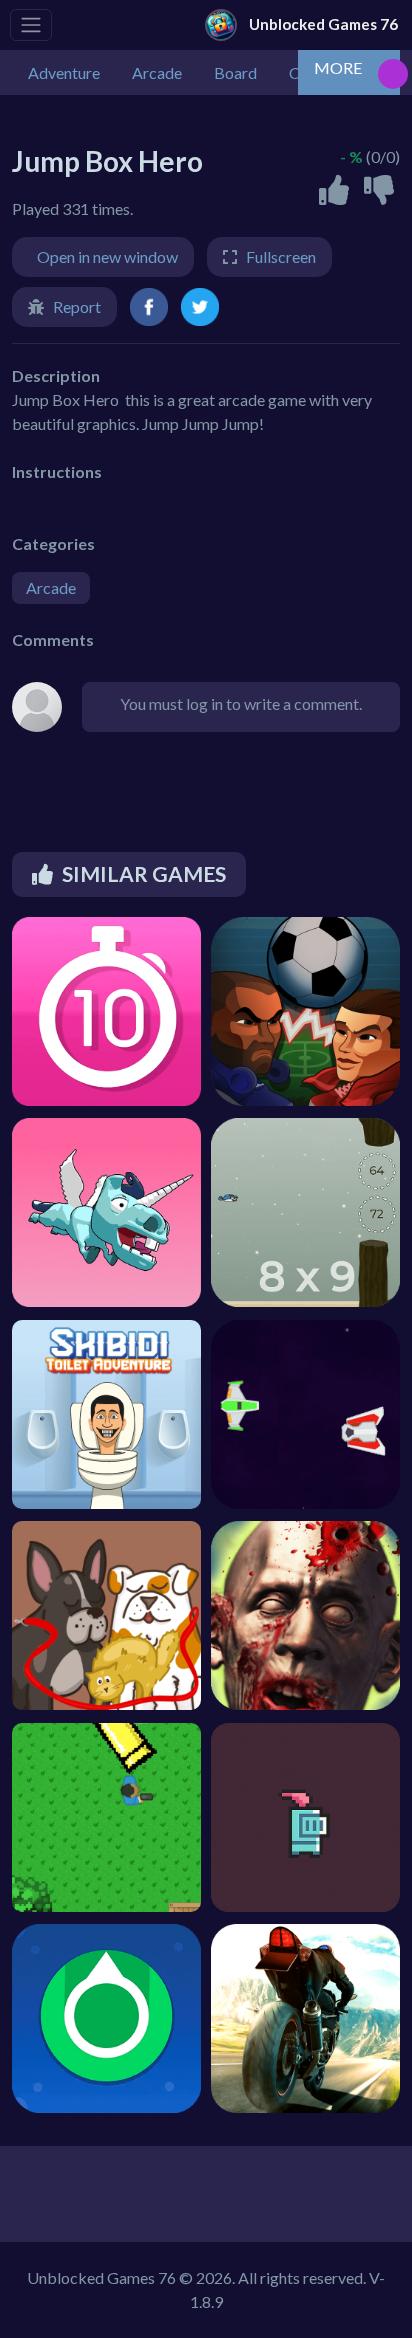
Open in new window (107, 256)
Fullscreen (281, 256)
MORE (338, 67)
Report (77, 306)
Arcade (51, 587)
